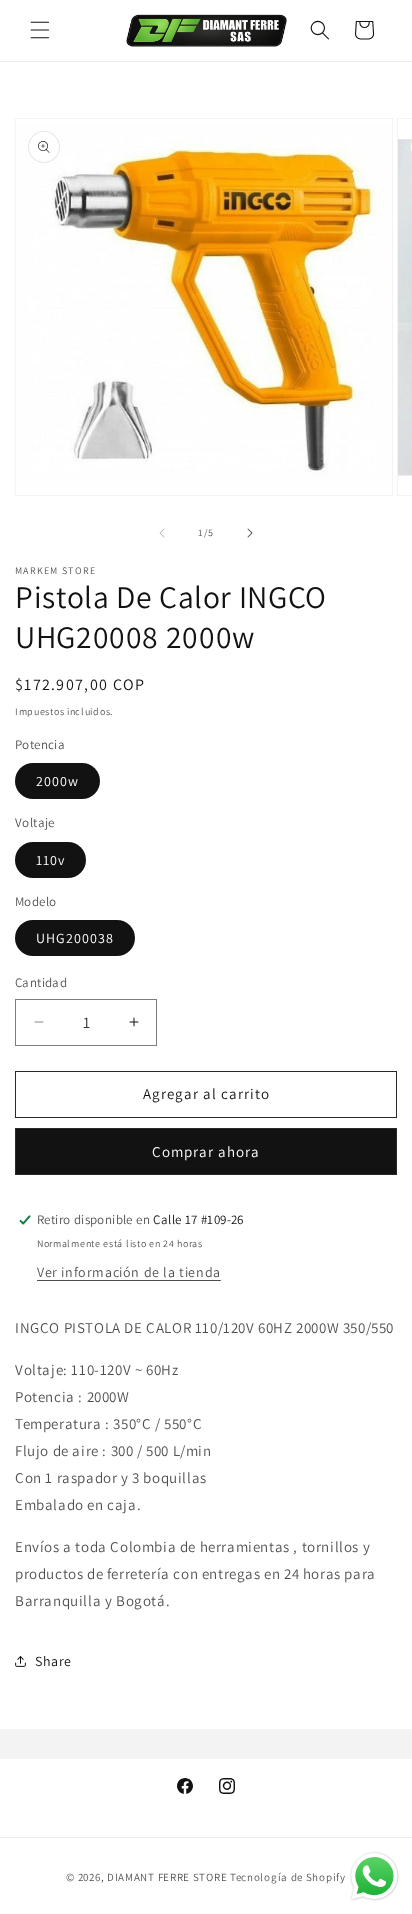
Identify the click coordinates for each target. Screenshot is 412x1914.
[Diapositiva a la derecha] (250, 533)
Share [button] (53, 1661)
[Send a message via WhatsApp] (374, 1876)
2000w (57, 781)
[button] (40, 30)
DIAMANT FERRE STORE (167, 1877)
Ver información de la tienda (129, 1272)
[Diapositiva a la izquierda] (162, 533)
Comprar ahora (206, 1151)
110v (50, 860)
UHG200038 (75, 938)
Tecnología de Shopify (288, 1877)
